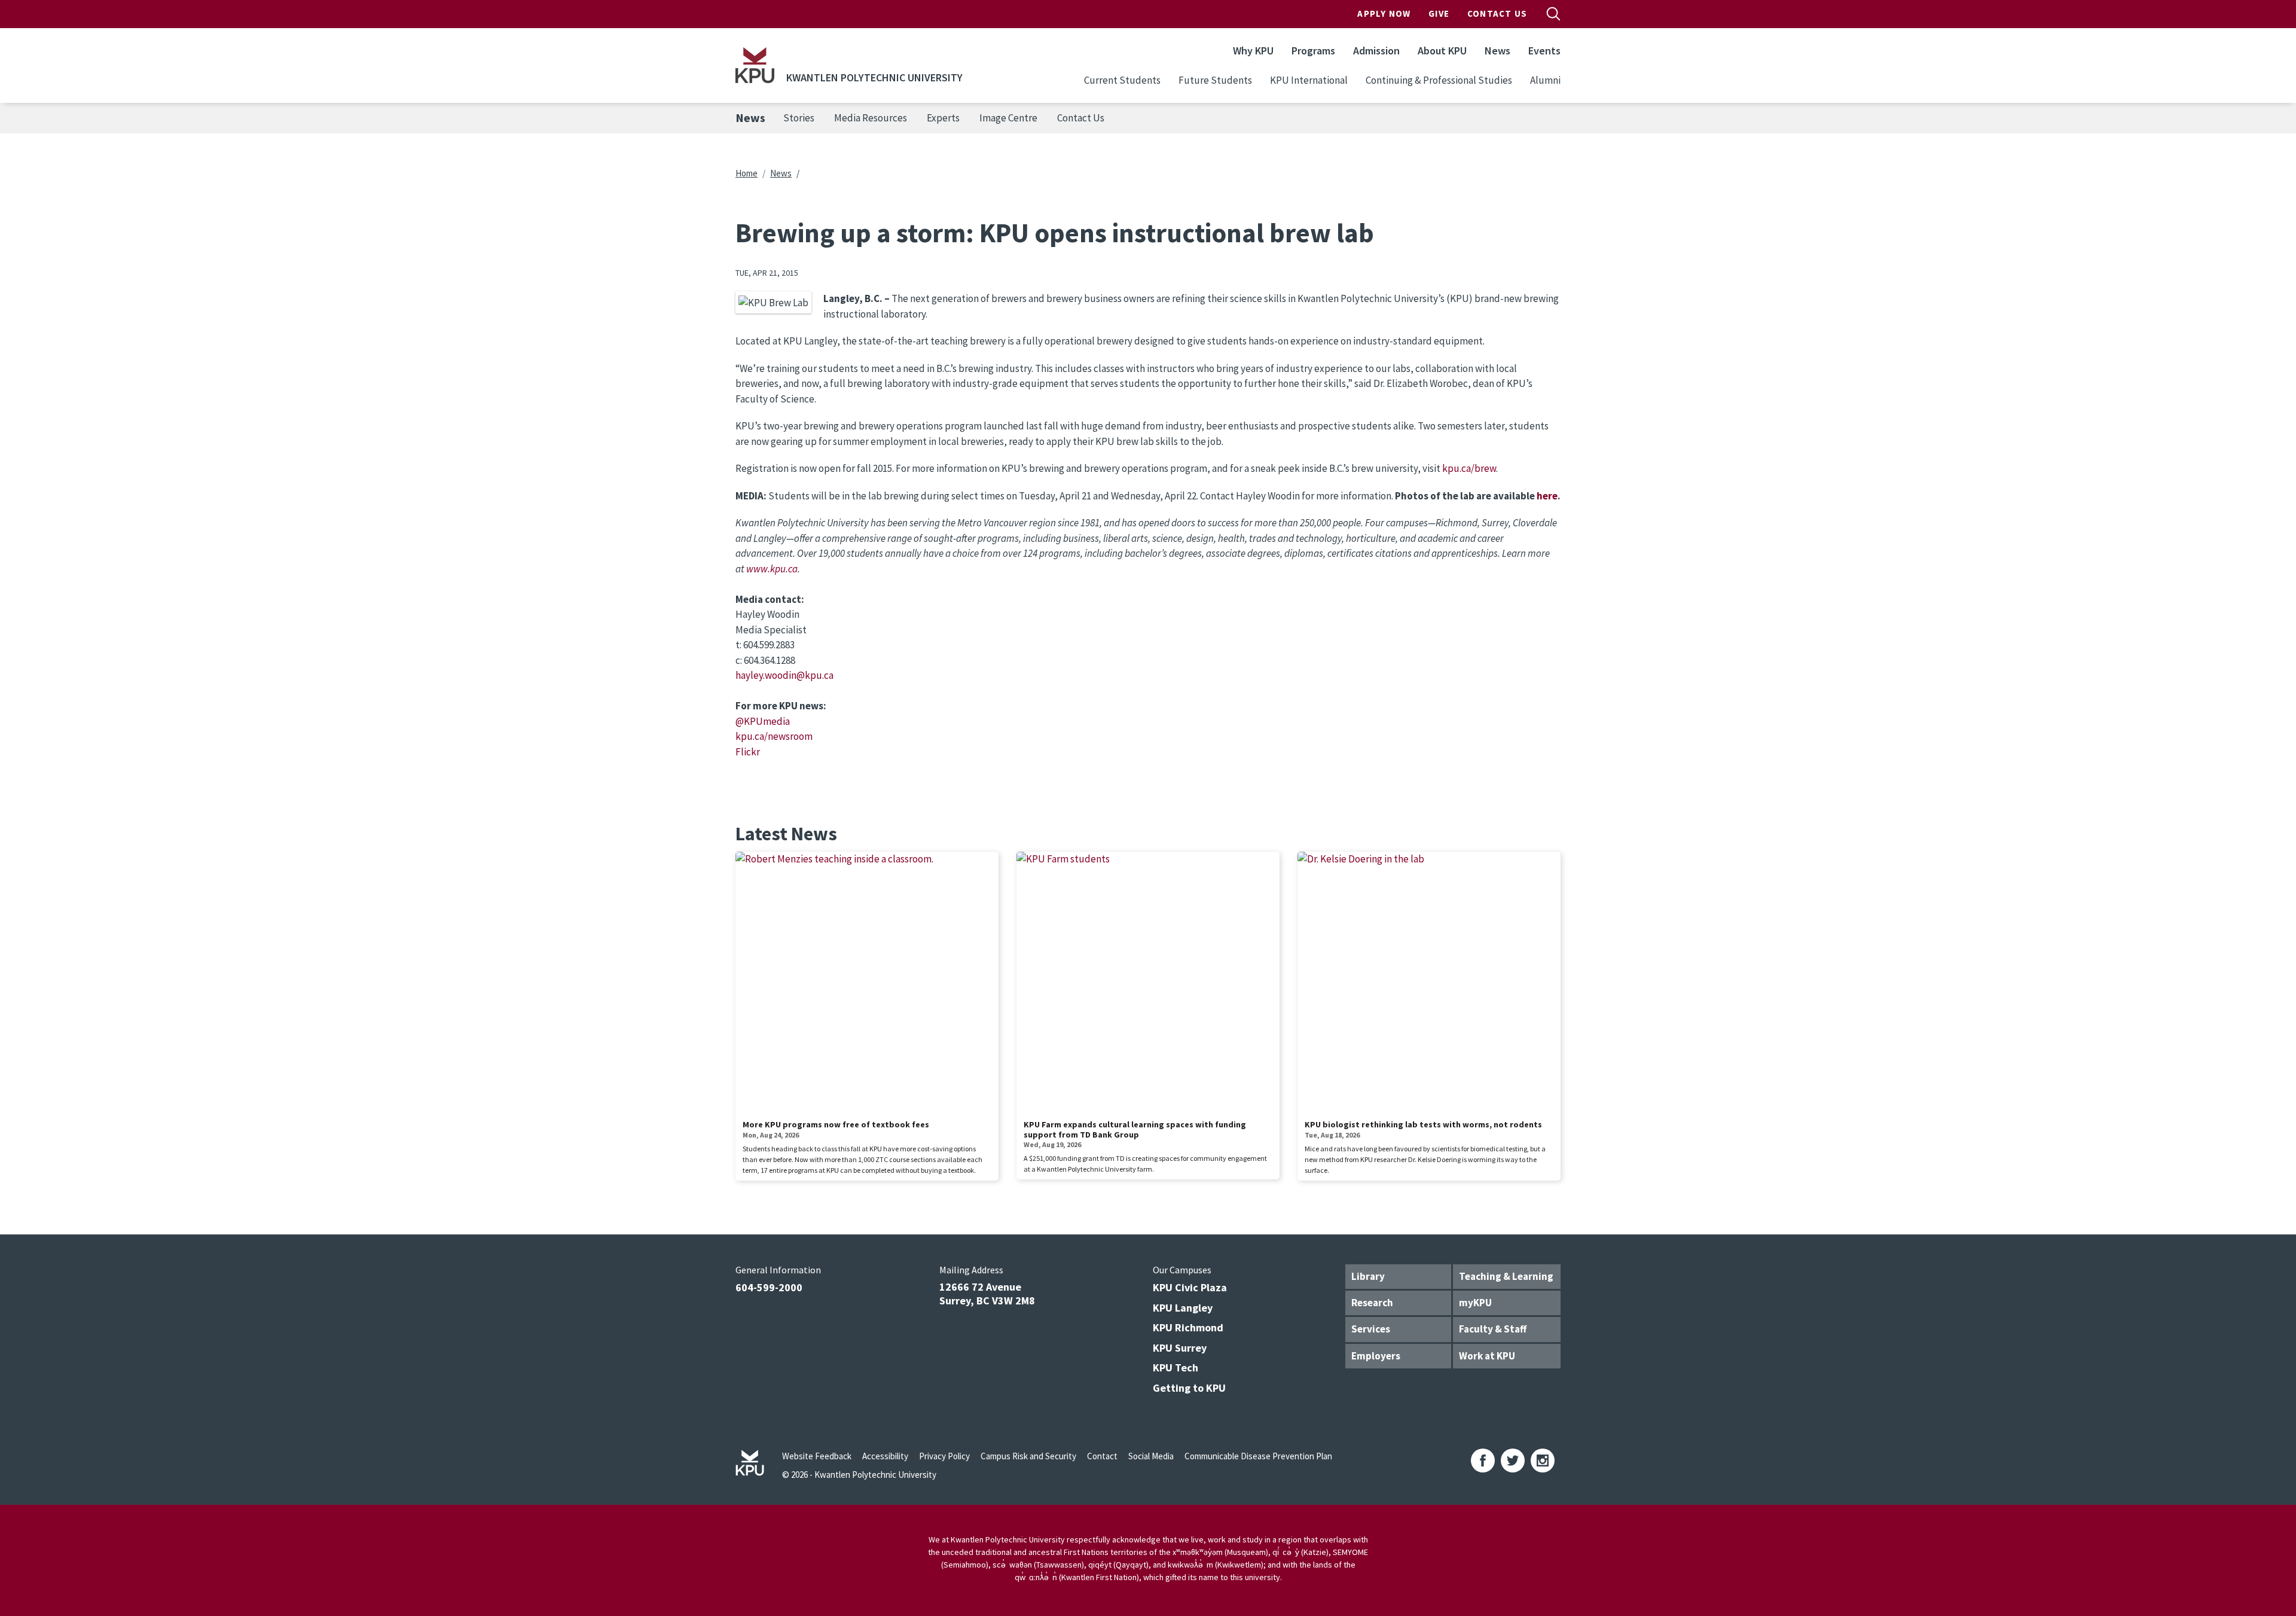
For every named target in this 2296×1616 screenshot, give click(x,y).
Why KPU (1253, 51)
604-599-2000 (769, 1287)
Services (1371, 1329)
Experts (943, 118)
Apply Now (1384, 13)
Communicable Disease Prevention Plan (1258, 1456)
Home (746, 173)
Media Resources (871, 118)
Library (1368, 1276)
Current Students (1122, 80)
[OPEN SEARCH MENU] (1553, 14)
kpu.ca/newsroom (774, 736)
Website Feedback (817, 1456)
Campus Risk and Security (1028, 1456)
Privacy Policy (944, 1456)
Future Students (1215, 80)
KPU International (1309, 80)
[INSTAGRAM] (1543, 1461)
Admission (1376, 51)
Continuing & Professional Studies (1439, 80)
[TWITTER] (1513, 1461)
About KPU (1442, 51)
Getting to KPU (1189, 1388)
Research (1372, 1303)
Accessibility (885, 1456)
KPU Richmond (1188, 1327)
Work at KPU (1487, 1356)
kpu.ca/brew (1469, 468)
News (1497, 51)
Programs (1313, 51)
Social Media (1151, 1456)
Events (1544, 51)
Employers (1376, 1356)
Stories (799, 118)
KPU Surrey (1180, 1348)
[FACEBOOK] (1483, 1461)
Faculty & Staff (1493, 1329)
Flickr (748, 752)
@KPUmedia (763, 721)
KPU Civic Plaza (1190, 1287)
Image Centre (1008, 118)
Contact (1102, 1456)
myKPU (1475, 1303)
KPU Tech (1176, 1367)
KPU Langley (1183, 1308)
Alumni (1545, 80)
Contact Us (1497, 13)
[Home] (755, 65)
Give (1439, 13)
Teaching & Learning (1506, 1276)
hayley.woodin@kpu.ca (784, 675)
